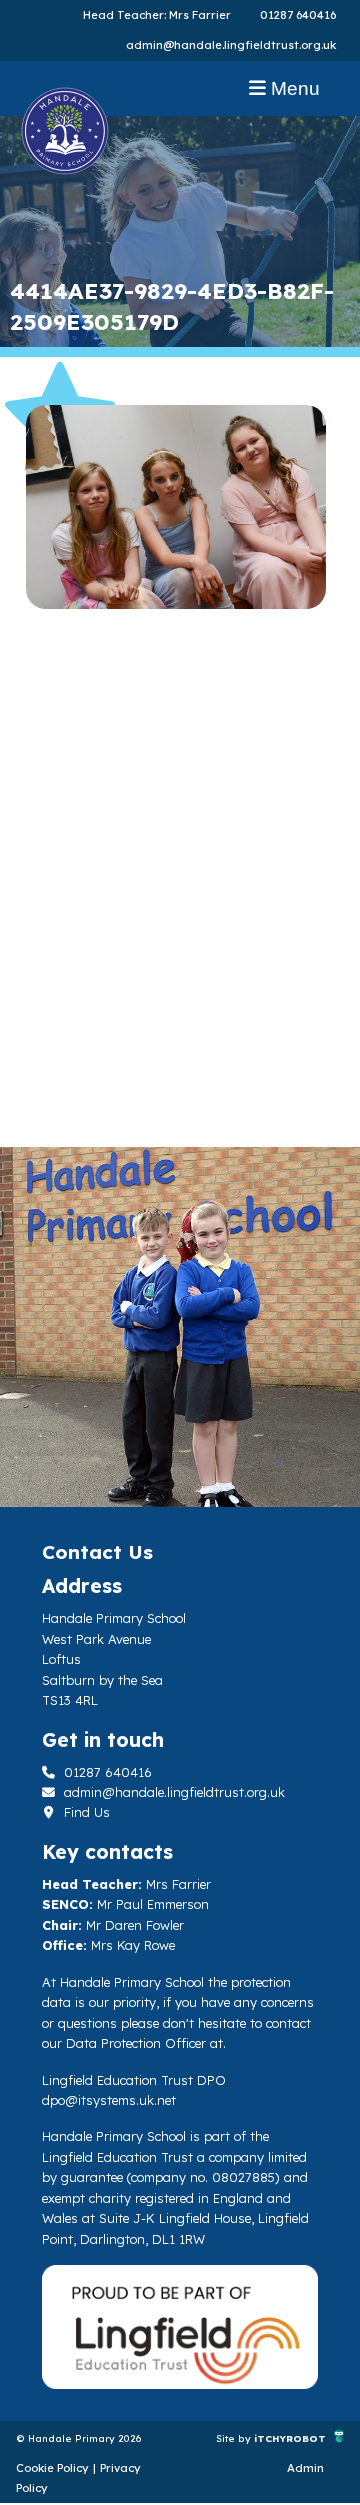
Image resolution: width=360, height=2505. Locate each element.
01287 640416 (298, 15)
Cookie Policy (52, 2468)
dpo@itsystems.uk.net (109, 2100)
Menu (293, 88)
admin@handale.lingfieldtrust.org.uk (231, 45)
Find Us (85, 1812)
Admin (305, 2468)
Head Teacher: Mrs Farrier (157, 15)
